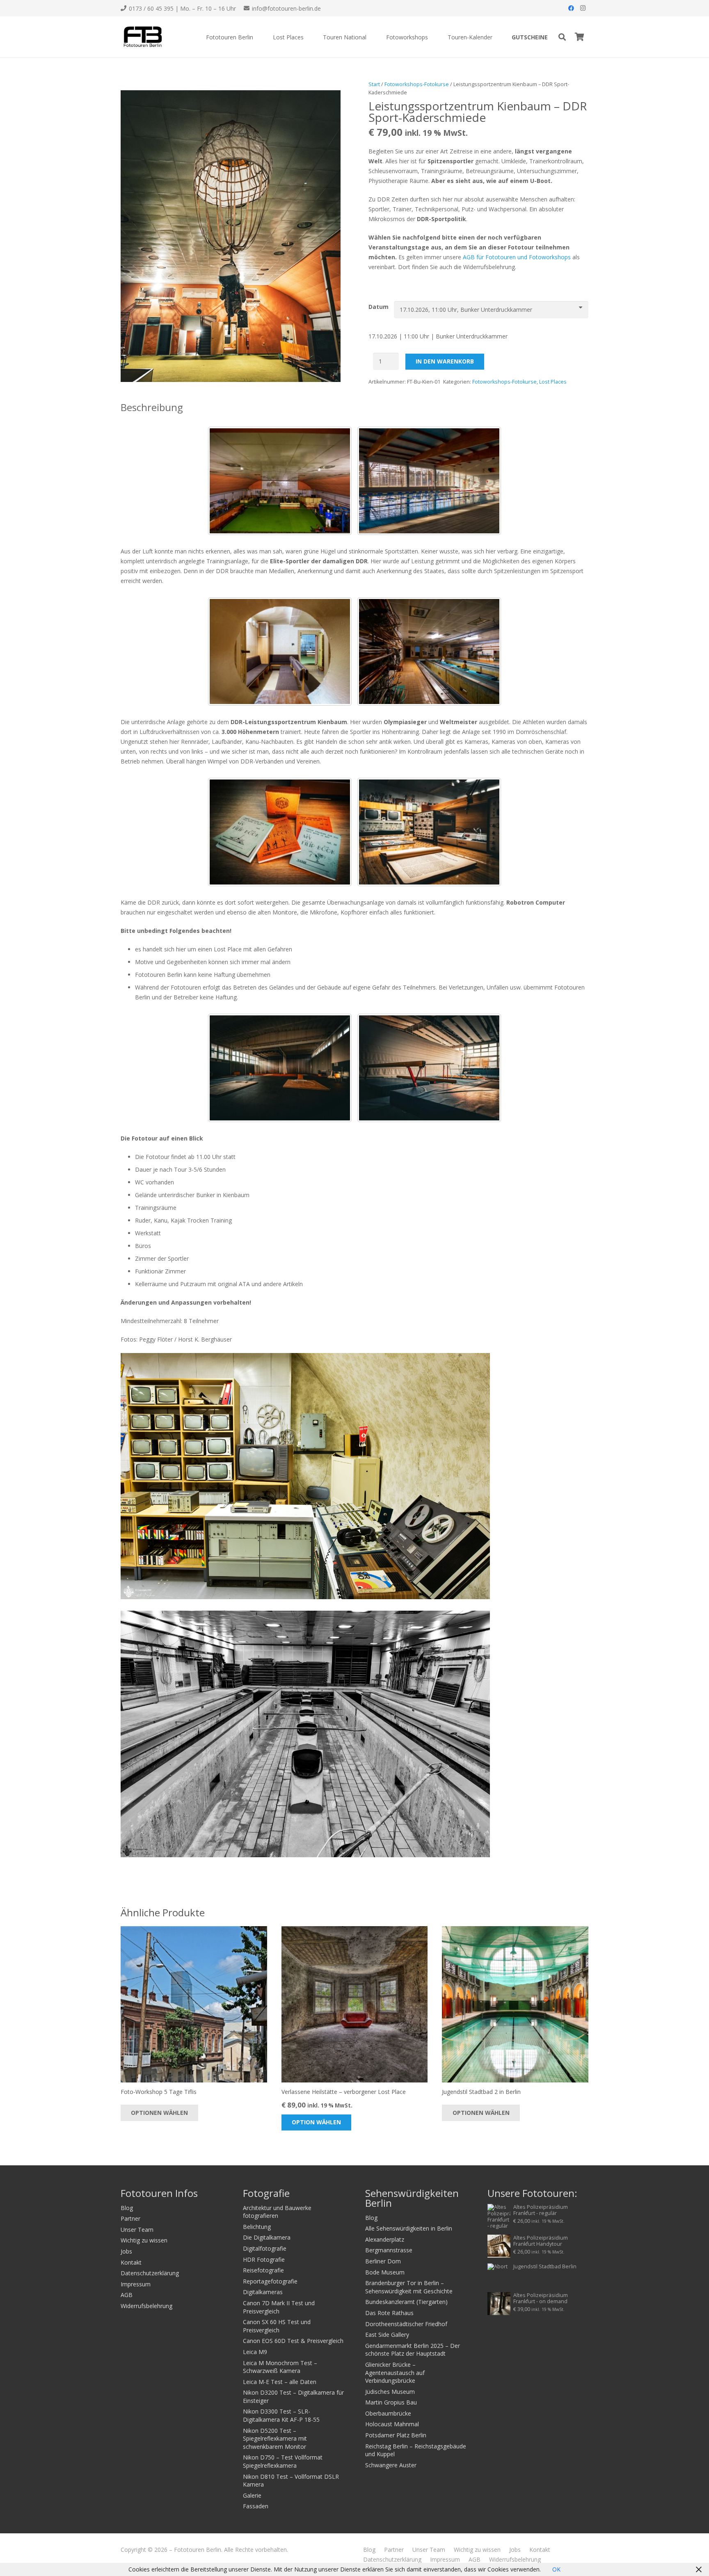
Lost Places (553, 382)
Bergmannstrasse (389, 2250)
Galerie (252, 2495)
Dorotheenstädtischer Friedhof (406, 2324)
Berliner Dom (383, 2261)
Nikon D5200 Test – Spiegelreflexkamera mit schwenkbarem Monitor (275, 2439)
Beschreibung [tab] (152, 407)
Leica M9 (255, 2352)
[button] (258, 37)
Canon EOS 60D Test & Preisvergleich (293, 2341)
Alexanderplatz (385, 2239)
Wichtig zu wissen (144, 2240)
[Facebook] (571, 8)
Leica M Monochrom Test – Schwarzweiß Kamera (280, 2367)
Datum (379, 307)
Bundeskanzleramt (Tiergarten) (406, 2302)
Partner (130, 2218)
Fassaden (256, 2506)
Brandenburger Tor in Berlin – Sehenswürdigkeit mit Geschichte (409, 2287)
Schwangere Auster (391, 2465)
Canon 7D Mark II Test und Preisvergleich (279, 2307)
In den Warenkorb (445, 361)
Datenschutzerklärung (150, 2273)
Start (374, 84)
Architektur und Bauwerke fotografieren (277, 2212)
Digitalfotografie (265, 2248)
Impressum (136, 2284)
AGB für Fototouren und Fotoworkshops (517, 257)
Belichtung (257, 2227)
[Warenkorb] (579, 37)
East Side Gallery (387, 2335)
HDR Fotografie (264, 2259)
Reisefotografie (263, 2270)
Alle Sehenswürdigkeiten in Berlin (409, 2228)
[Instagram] (583, 8)
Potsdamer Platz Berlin (396, 2435)
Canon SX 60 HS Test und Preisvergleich (277, 2326)
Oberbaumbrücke (388, 2413)
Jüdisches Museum (390, 2392)
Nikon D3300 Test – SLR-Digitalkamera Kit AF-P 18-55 (281, 2415)
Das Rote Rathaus (389, 2313)
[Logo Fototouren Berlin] (142, 37)
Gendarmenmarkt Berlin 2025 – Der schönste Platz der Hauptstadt (413, 2350)
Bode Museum (385, 2272)
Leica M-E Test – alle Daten (280, 2382)
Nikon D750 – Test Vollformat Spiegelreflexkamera (283, 2461)
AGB (127, 2295)
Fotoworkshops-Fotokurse (417, 84)
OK (556, 2569)
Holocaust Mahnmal (392, 2424)
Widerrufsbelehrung (146, 2306)
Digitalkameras (263, 2292)
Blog (127, 2208)
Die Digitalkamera (267, 2237)
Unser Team (137, 2230)
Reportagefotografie (270, 2281)
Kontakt (131, 2262)
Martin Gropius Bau (391, 2402)
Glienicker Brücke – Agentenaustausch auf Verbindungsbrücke (395, 2373)
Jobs (126, 2251)
